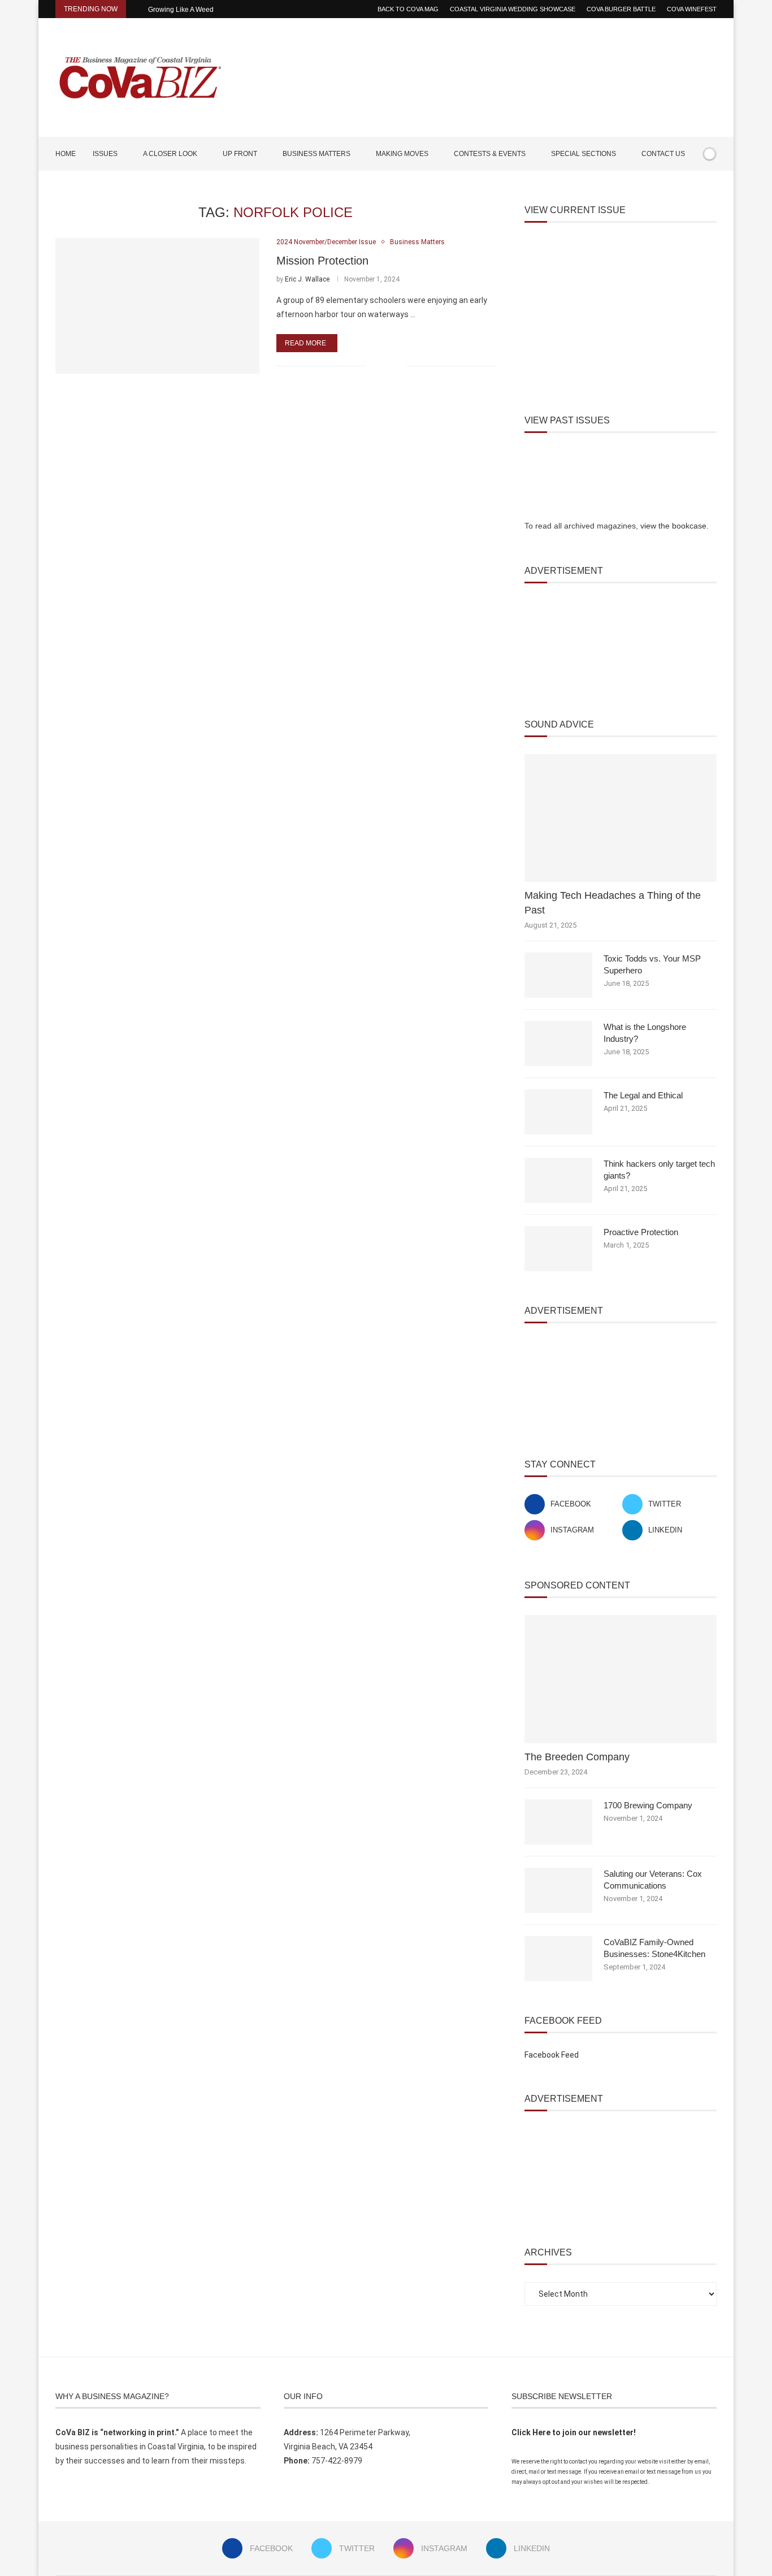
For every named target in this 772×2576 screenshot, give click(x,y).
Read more (305, 343)
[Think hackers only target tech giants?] (558, 1180)
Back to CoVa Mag (408, 9)
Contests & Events (490, 154)
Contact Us (663, 154)
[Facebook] (678, 187)
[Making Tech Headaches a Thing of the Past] (621, 818)
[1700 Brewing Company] (558, 1822)
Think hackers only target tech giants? (659, 1170)
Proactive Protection (641, 1232)
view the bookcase (673, 526)
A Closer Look (170, 154)
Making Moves (402, 154)
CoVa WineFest (692, 9)
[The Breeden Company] (621, 1679)
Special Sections (584, 154)
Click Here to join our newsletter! (574, 2432)
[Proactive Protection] (558, 1249)
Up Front (240, 154)
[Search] (711, 187)
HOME (66, 154)
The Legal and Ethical (643, 1095)
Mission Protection (322, 261)
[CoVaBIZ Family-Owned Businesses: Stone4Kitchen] (558, 1959)
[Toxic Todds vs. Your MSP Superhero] (558, 975)
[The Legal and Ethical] (558, 1112)
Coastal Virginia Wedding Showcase (513, 9)
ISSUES (105, 154)
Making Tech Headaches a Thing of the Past (613, 902)
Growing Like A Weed (181, 10)
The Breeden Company (577, 1757)
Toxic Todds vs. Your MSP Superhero (652, 964)
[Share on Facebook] (381, 366)
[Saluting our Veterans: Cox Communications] (558, 1890)
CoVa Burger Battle (621, 9)
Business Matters (316, 154)
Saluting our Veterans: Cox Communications (653, 1880)
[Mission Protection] (157, 306)
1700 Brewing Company (648, 1805)
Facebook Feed (552, 2055)
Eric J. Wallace (307, 279)
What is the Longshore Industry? (645, 1033)
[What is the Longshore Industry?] (558, 1044)
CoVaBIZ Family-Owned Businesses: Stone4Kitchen (654, 1948)
